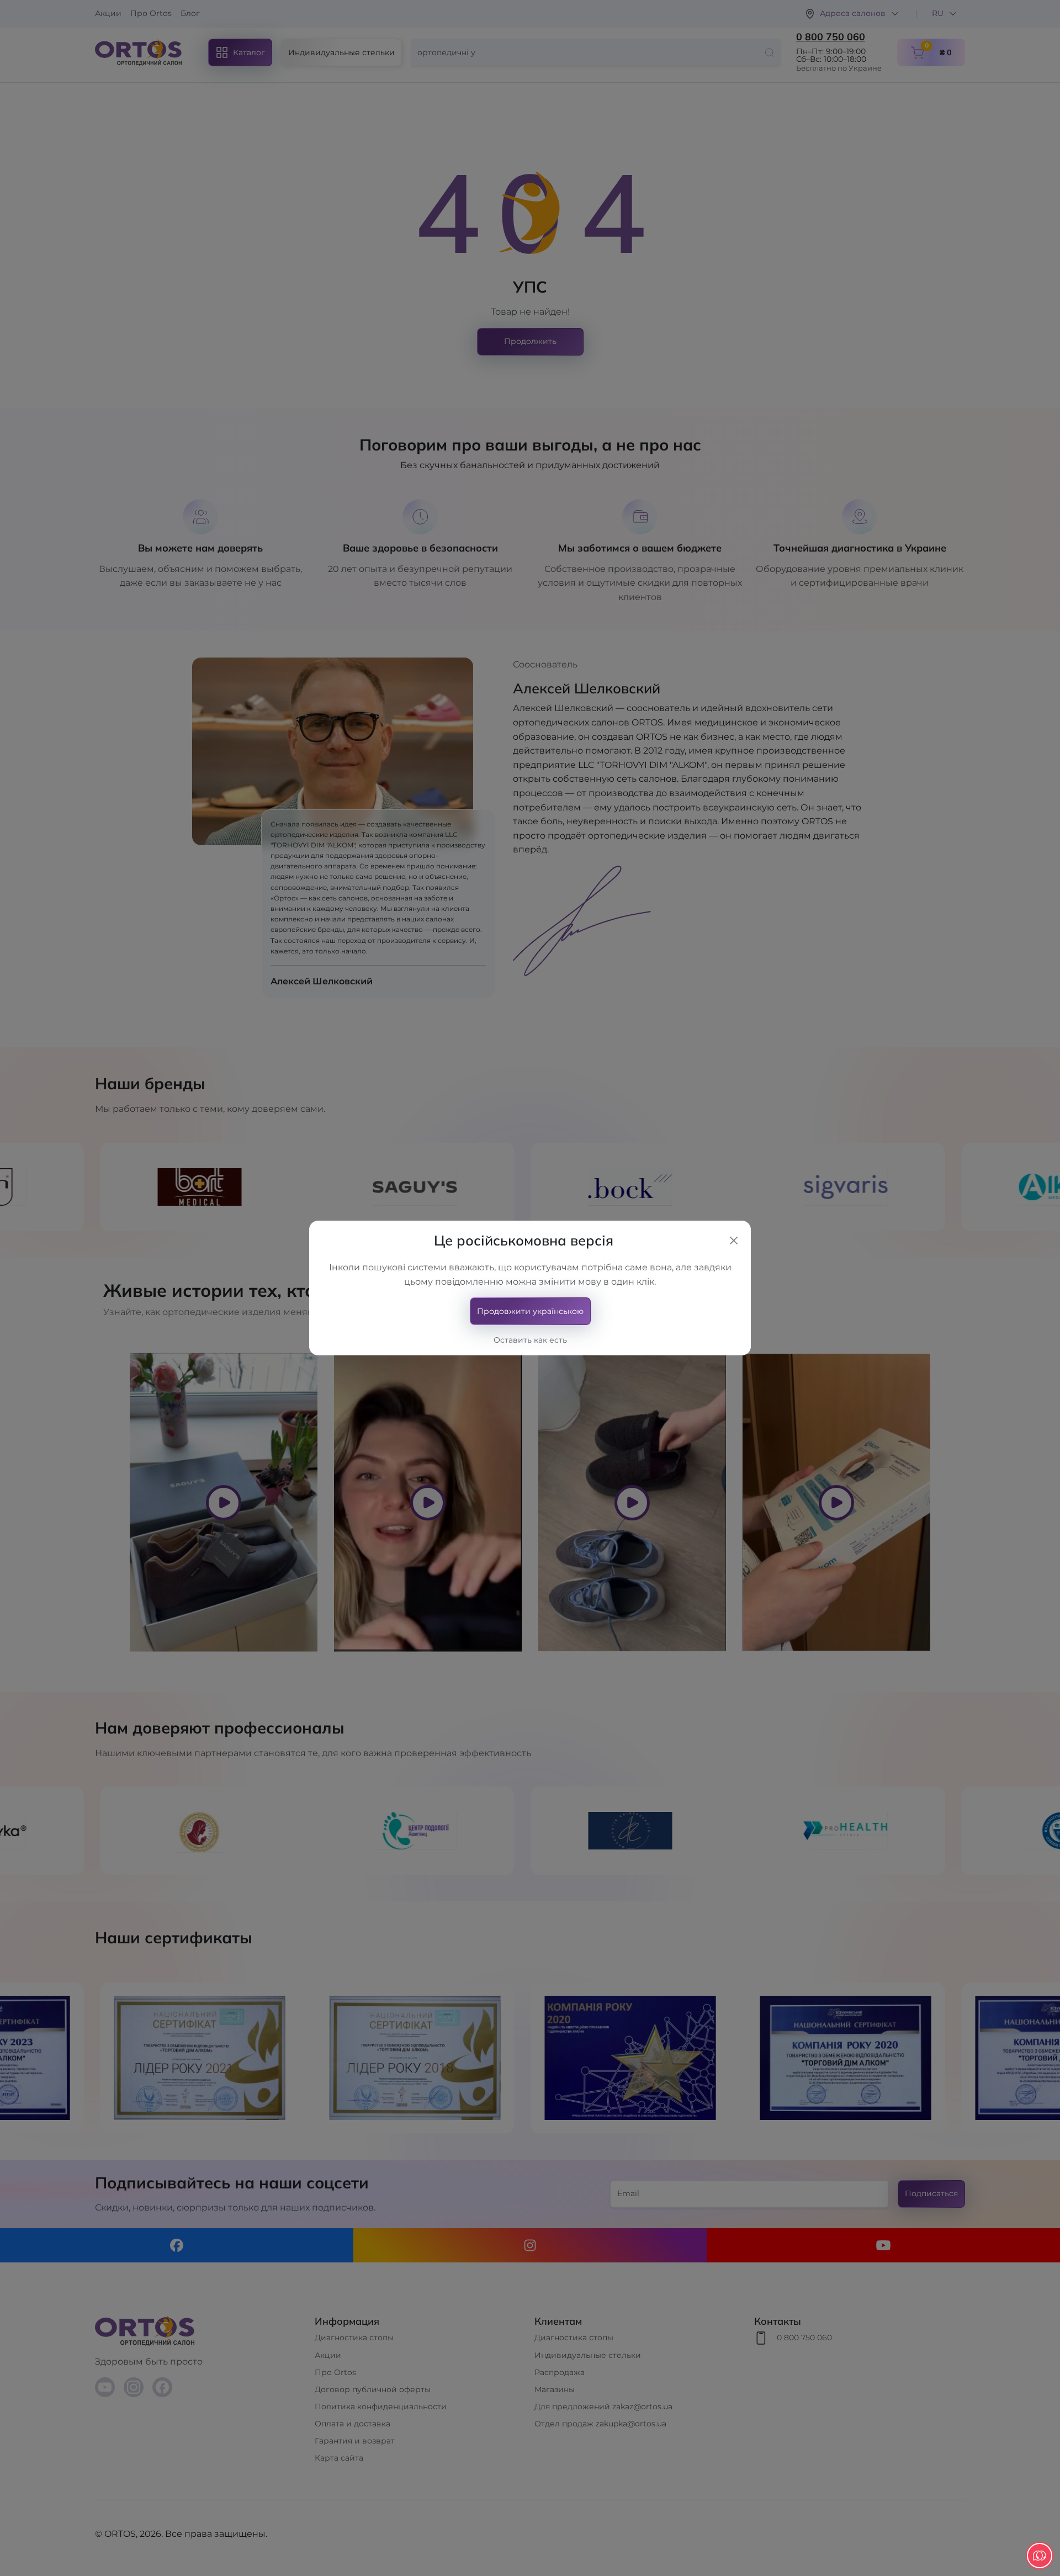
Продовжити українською (530, 1311)
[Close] (734, 1241)
